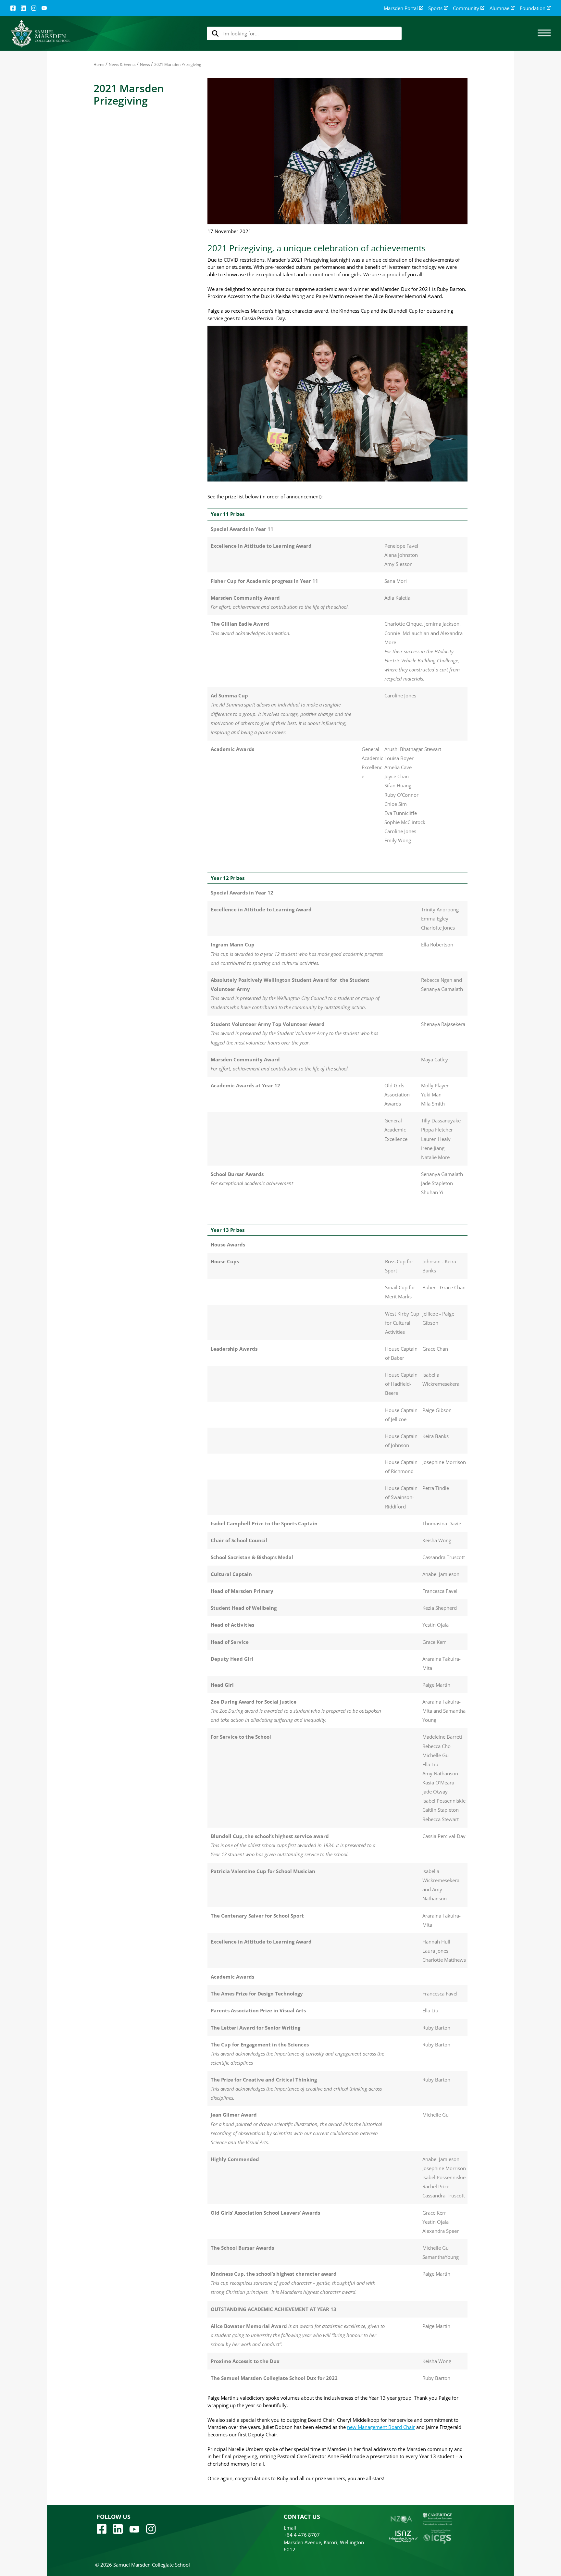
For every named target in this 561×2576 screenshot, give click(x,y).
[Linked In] (23, 8)
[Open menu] (544, 33)
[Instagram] (34, 8)
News (145, 64)
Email (290, 2528)
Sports (435, 8)
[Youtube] (134, 2529)
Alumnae (499, 8)
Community (466, 8)
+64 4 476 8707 (302, 2535)
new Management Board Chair (381, 2427)
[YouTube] (44, 8)
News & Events (122, 64)
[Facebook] (13, 8)
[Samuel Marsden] (40, 34)
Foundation (533, 8)
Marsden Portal (401, 8)
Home (99, 64)
